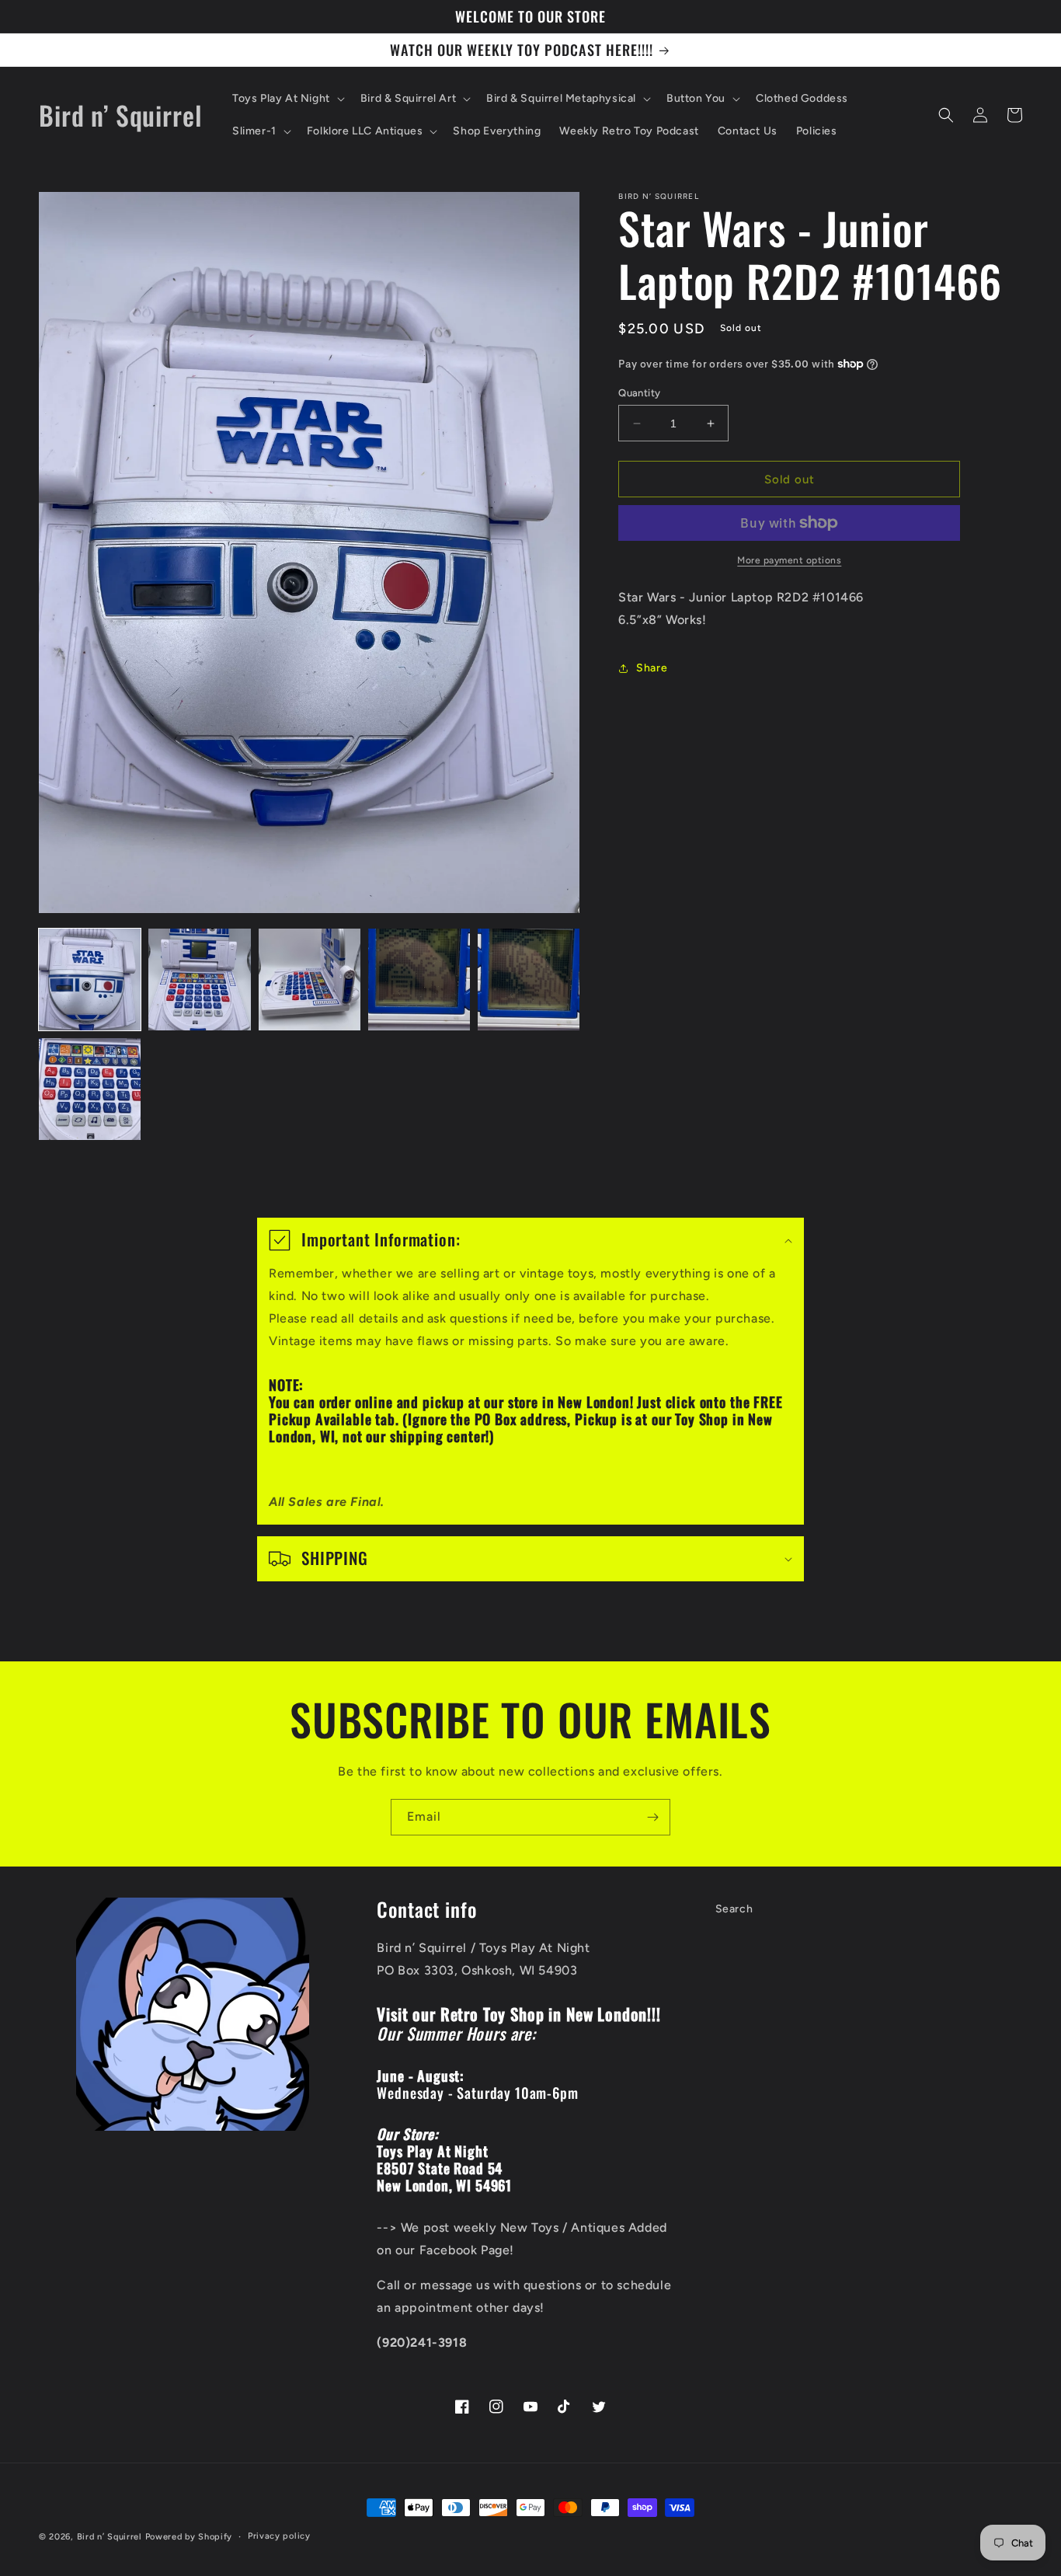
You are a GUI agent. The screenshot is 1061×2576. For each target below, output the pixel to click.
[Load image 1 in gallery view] (90, 980)
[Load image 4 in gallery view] (419, 980)
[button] (287, 99)
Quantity (639, 393)
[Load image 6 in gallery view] (90, 1089)
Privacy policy (279, 2536)
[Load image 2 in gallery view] (199, 980)
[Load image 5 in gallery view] (529, 980)
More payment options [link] (789, 560)
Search (734, 1909)
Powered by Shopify (189, 2537)
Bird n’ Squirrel (111, 2537)
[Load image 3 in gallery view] (310, 980)
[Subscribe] (652, 1817)
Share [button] (652, 668)
